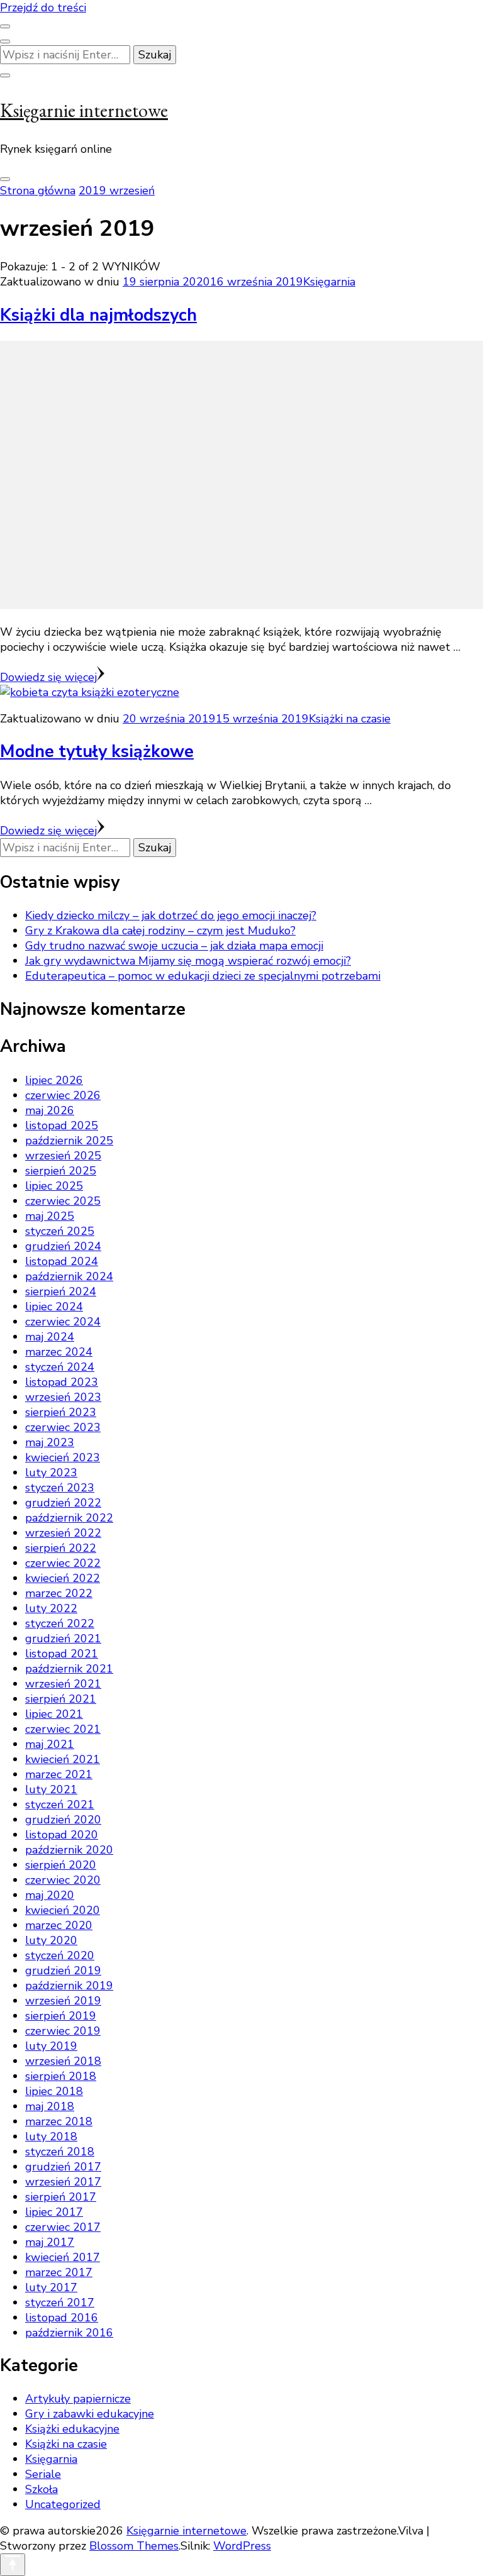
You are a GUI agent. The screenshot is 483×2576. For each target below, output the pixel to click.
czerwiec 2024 (63, 1322)
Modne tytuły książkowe (97, 752)
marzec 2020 (59, 1925)
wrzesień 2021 (63, 1684)
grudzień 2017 (63, 2167)
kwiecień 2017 (63, 2257)
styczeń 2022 (60, 1623)
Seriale (43, 2474)
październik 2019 (69, 1986)
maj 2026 (50, 1110)
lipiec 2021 (54, 1714)
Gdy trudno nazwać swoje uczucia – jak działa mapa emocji (174, 946)
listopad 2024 (62, 1261)
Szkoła (42, 2489)
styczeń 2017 (60, 2302)
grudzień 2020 (63, 1820)
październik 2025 (69, 1141)
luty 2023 (51, 1473)
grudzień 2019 (63, 1971)
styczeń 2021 (60, 1805)
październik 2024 (69, 1276)
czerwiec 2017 (63, 2227)
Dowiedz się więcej (48, 677)
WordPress (242, 2546)
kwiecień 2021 (63, 1759)
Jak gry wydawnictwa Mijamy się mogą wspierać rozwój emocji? (188, 961)
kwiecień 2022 (63, 1578)
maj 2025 (50, 1216)
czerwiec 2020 (63, 1880)
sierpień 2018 (61, 2076)
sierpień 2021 (61, 1699)
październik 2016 (69, 2333)
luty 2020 (51, 1940)
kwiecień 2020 (63, 1910)
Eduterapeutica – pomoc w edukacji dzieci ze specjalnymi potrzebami (203, 976)
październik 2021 (69, 1669)
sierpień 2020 (61, 1865)
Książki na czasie (350, 719)
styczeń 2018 (60, 2152)
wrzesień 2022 (63, 1533)
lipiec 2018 (54, 2091)
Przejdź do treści (43, 8)
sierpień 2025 (61, 1171)
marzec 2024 (59, 1352)
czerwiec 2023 (63, 1427)
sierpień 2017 (61, 2197)
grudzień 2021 (63, 1639)
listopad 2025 (62, 1125)
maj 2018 (50, 2106)
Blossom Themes (134, 2546)
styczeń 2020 (60, 1955)
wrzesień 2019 (63, 2001)
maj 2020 (50, 1895)
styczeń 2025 (60, 1231)
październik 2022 (69, 1518)
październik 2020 (69, 1850)
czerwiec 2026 (63, 1095)
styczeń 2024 (60, 1367)
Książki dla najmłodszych (98, 315)
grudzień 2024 (63, 1246)
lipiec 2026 (54, 1080)
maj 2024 (50, 1337)
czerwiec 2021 (63, 1729)
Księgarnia (329, 282)
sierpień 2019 (61, 2016)
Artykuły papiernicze (78, 2399)
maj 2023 (50, 1442)
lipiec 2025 (54, 1186)
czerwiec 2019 (63, 2031)
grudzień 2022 (63, 1503)
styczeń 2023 (60, 1488)
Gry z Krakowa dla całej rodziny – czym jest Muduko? (160, 931)
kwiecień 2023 (63, 1457)
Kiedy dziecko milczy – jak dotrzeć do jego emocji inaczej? (171, 915)
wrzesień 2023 (63, 1397)
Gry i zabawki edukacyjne (90, 2414)
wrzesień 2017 (63, 2182)
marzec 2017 (59, 2272)
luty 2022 (51, 1608)
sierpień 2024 (61, 1291)
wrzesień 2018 (63, 2061)
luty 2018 (51, 2137)
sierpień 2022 (61, 1548)
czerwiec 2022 (63, 1563)
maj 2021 (50, 1744)
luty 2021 (51, 1789)
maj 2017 (50, 2242)
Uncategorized (63, 2504)
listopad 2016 (62, 2318)
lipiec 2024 (54, 1307)
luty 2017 (51, 2287)
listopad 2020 (62, 1835)
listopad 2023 (62, 1382)
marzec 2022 (59, 1593)
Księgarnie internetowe (84, 110)
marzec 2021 (59, 1774)
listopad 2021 (62, 1654)
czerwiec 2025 (63, 1201)
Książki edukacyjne (72, 2429)
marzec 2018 (59, 2121)
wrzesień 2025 (63, 1156)
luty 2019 (51, 2046)
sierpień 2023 (61, 1412)
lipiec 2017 (54, 2212)
